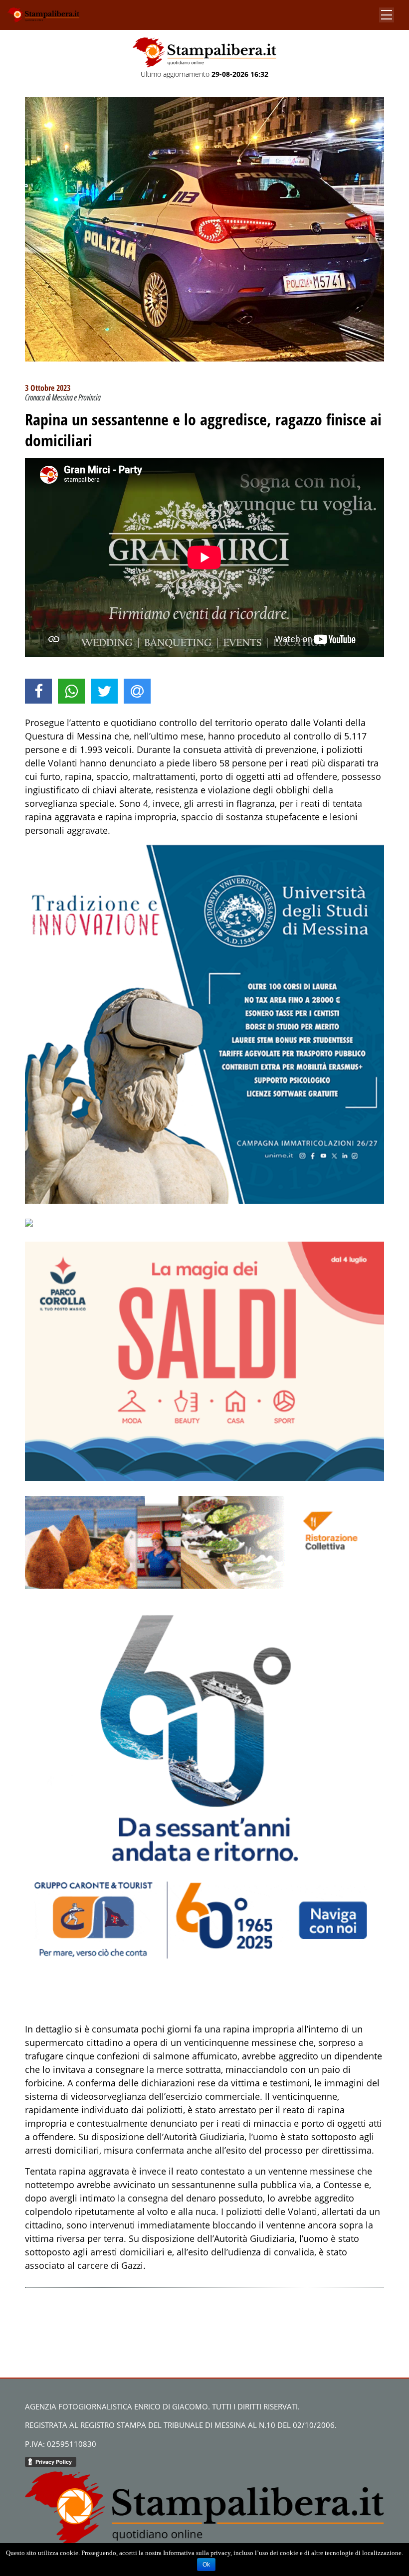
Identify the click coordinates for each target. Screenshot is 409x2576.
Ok (206, 2565)
